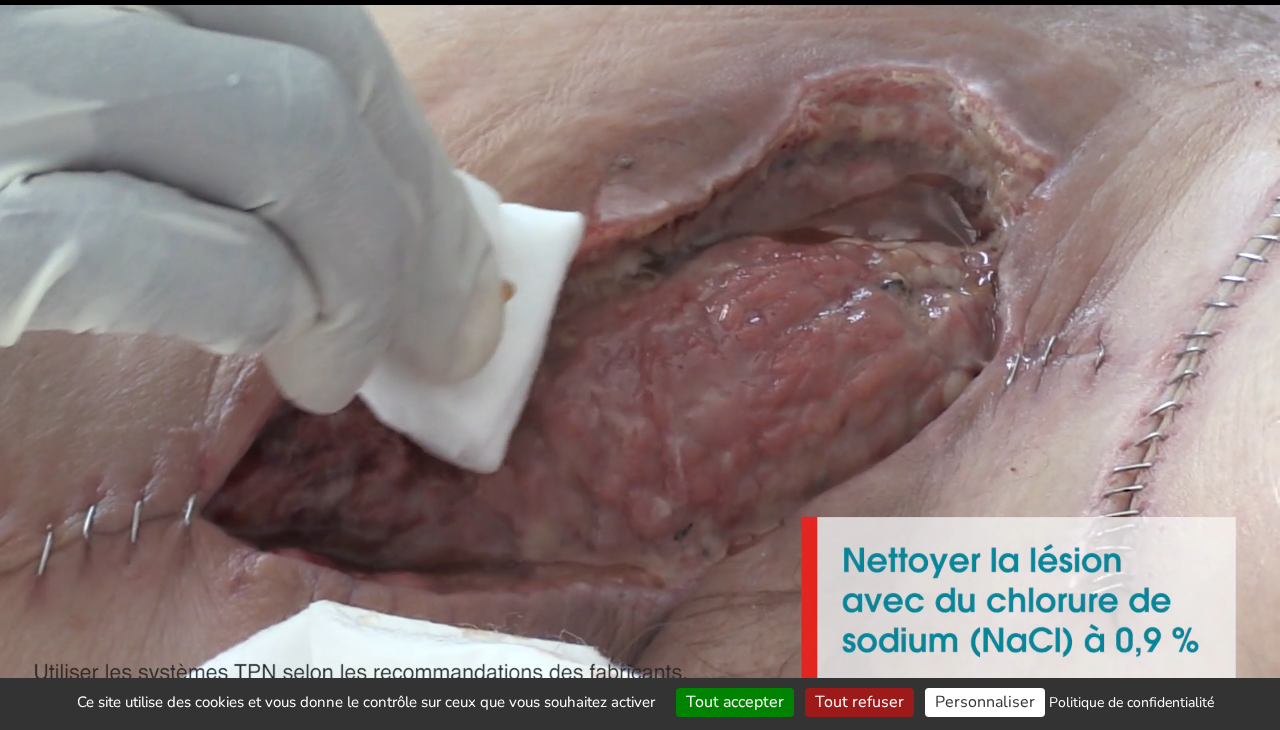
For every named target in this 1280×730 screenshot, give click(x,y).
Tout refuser (859, 702)
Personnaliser (985, 702)
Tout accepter (735, 702)
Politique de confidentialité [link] (1131, 702)
